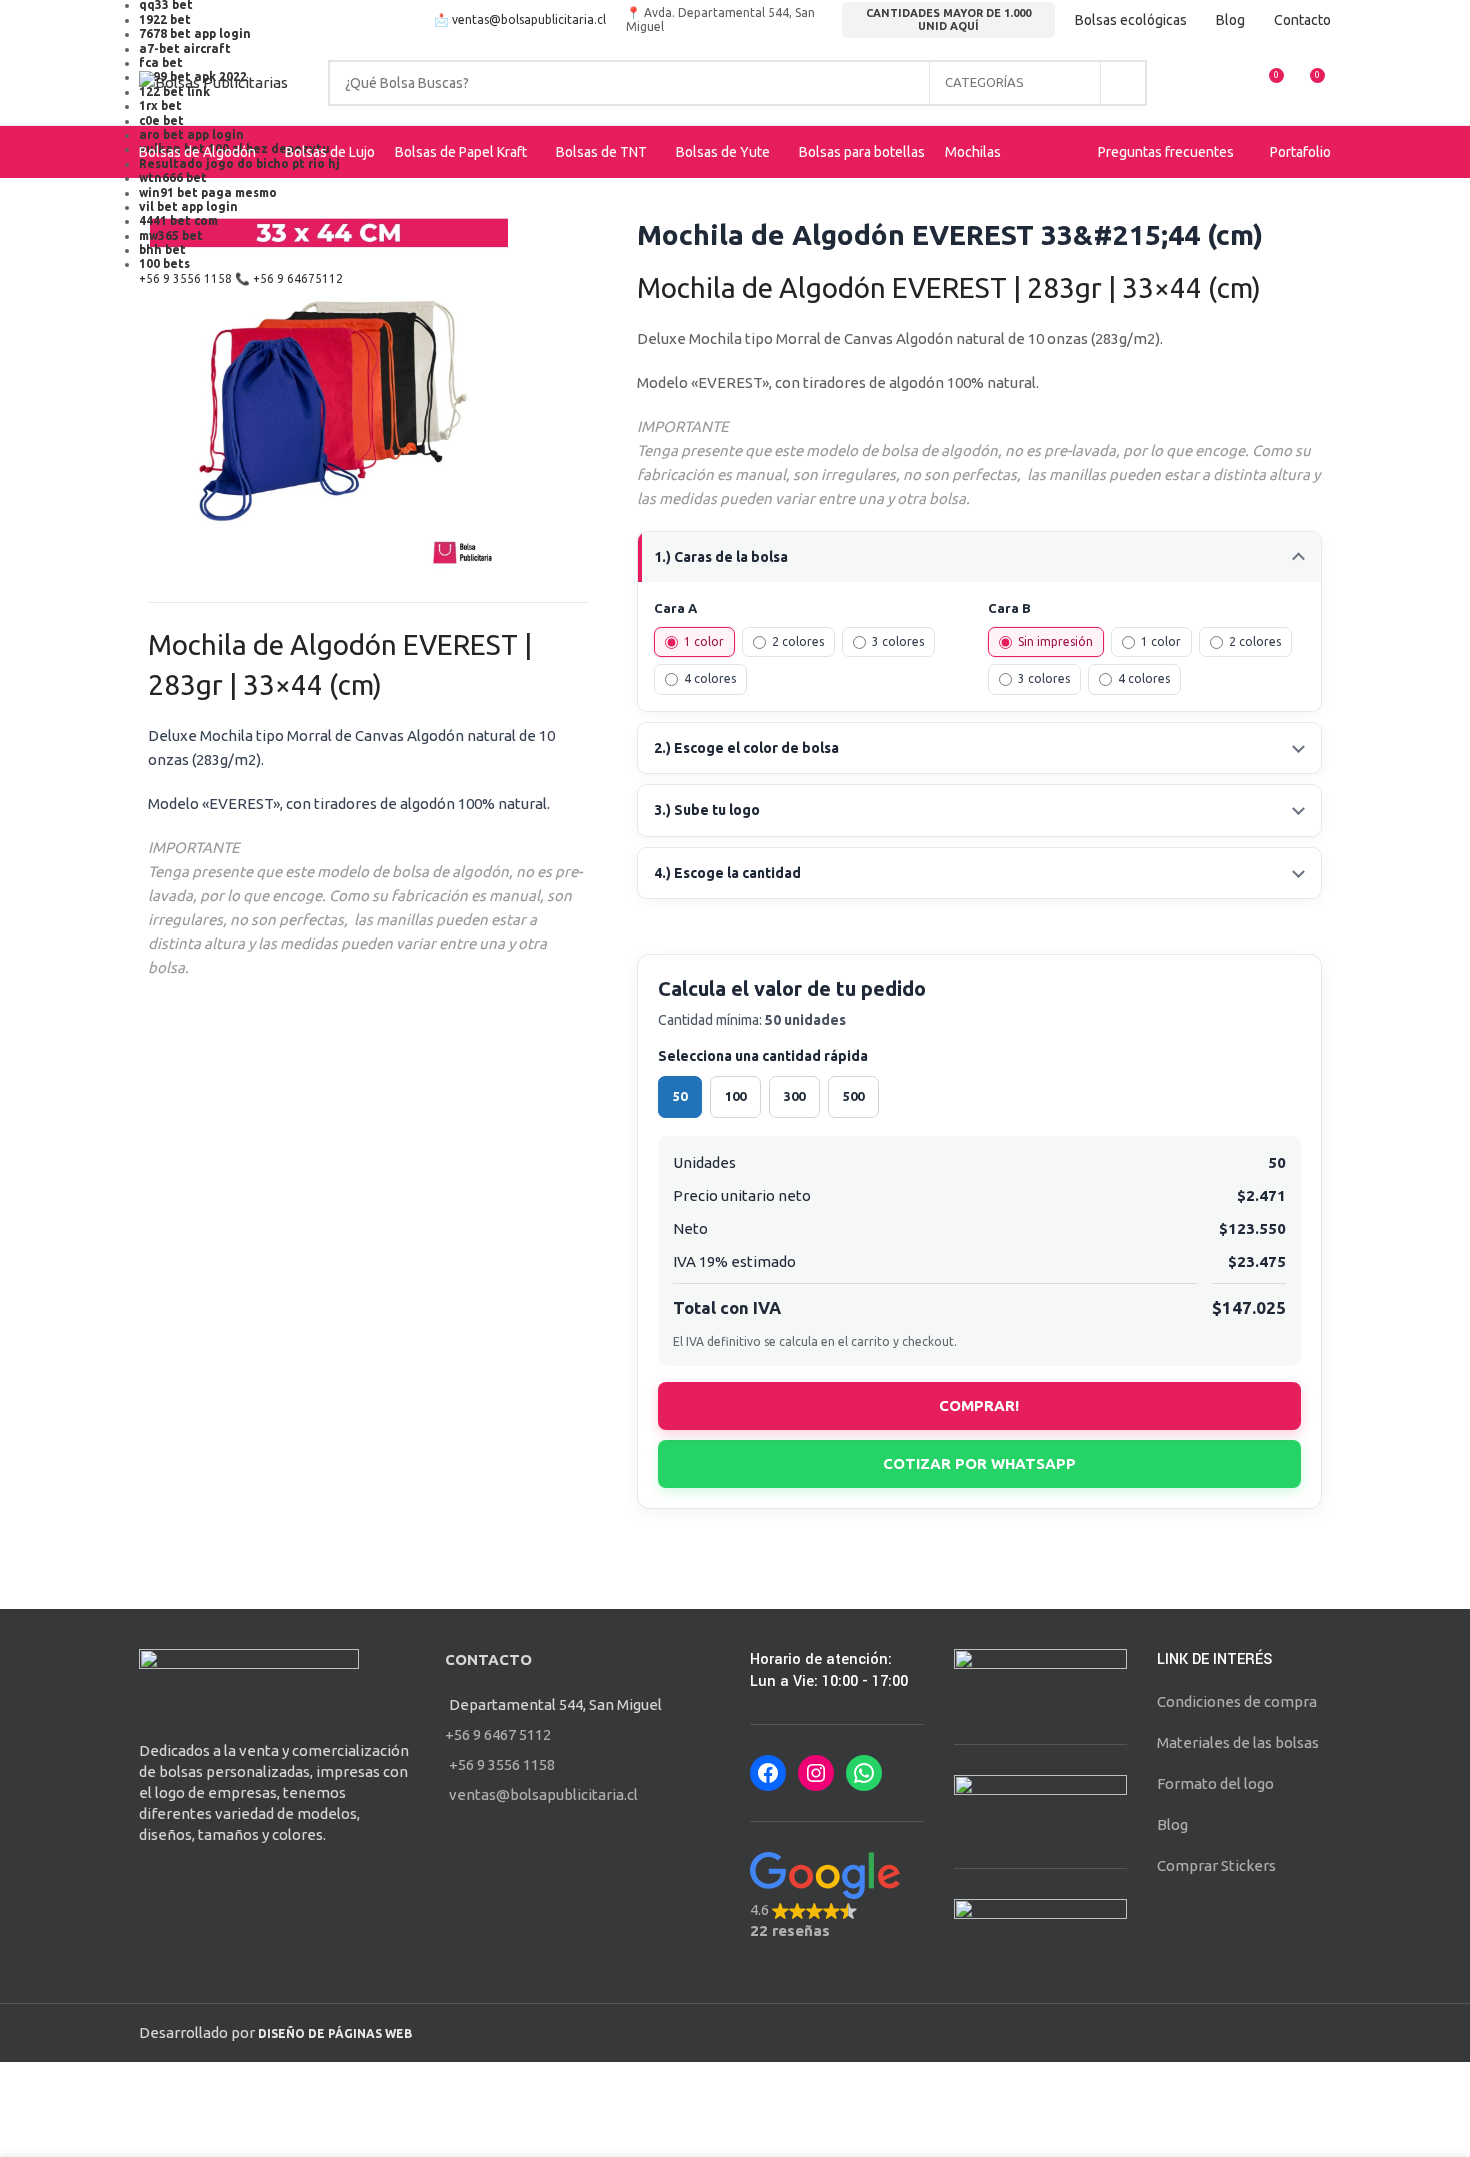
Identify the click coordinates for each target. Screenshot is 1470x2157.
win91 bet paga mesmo (208, 192)
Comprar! (979, 1405)
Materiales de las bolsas (1238, 1742)
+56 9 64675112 (298, 278)
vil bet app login (188, 206)
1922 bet (165, 19)
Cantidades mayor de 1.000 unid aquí (948, 19)
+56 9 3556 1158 (185, 278)
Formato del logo (1215, 1783)
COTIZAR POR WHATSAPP (979, 1463)
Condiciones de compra (1237, 1701)
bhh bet (162, 249)
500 (853, 1096)
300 (794, 1096)
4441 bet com (178, 220)
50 (680, 1096)
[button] (837, 1896)
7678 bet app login (195, 33)
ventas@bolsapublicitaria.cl (529, 19)
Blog (1172, 1824)
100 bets (164, 263)
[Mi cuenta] (1195, 83)
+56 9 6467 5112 (498, 1734)
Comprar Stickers (1216, 1865)
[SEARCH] (1124, 83)
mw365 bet (171, 235)
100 (735, 1096)
